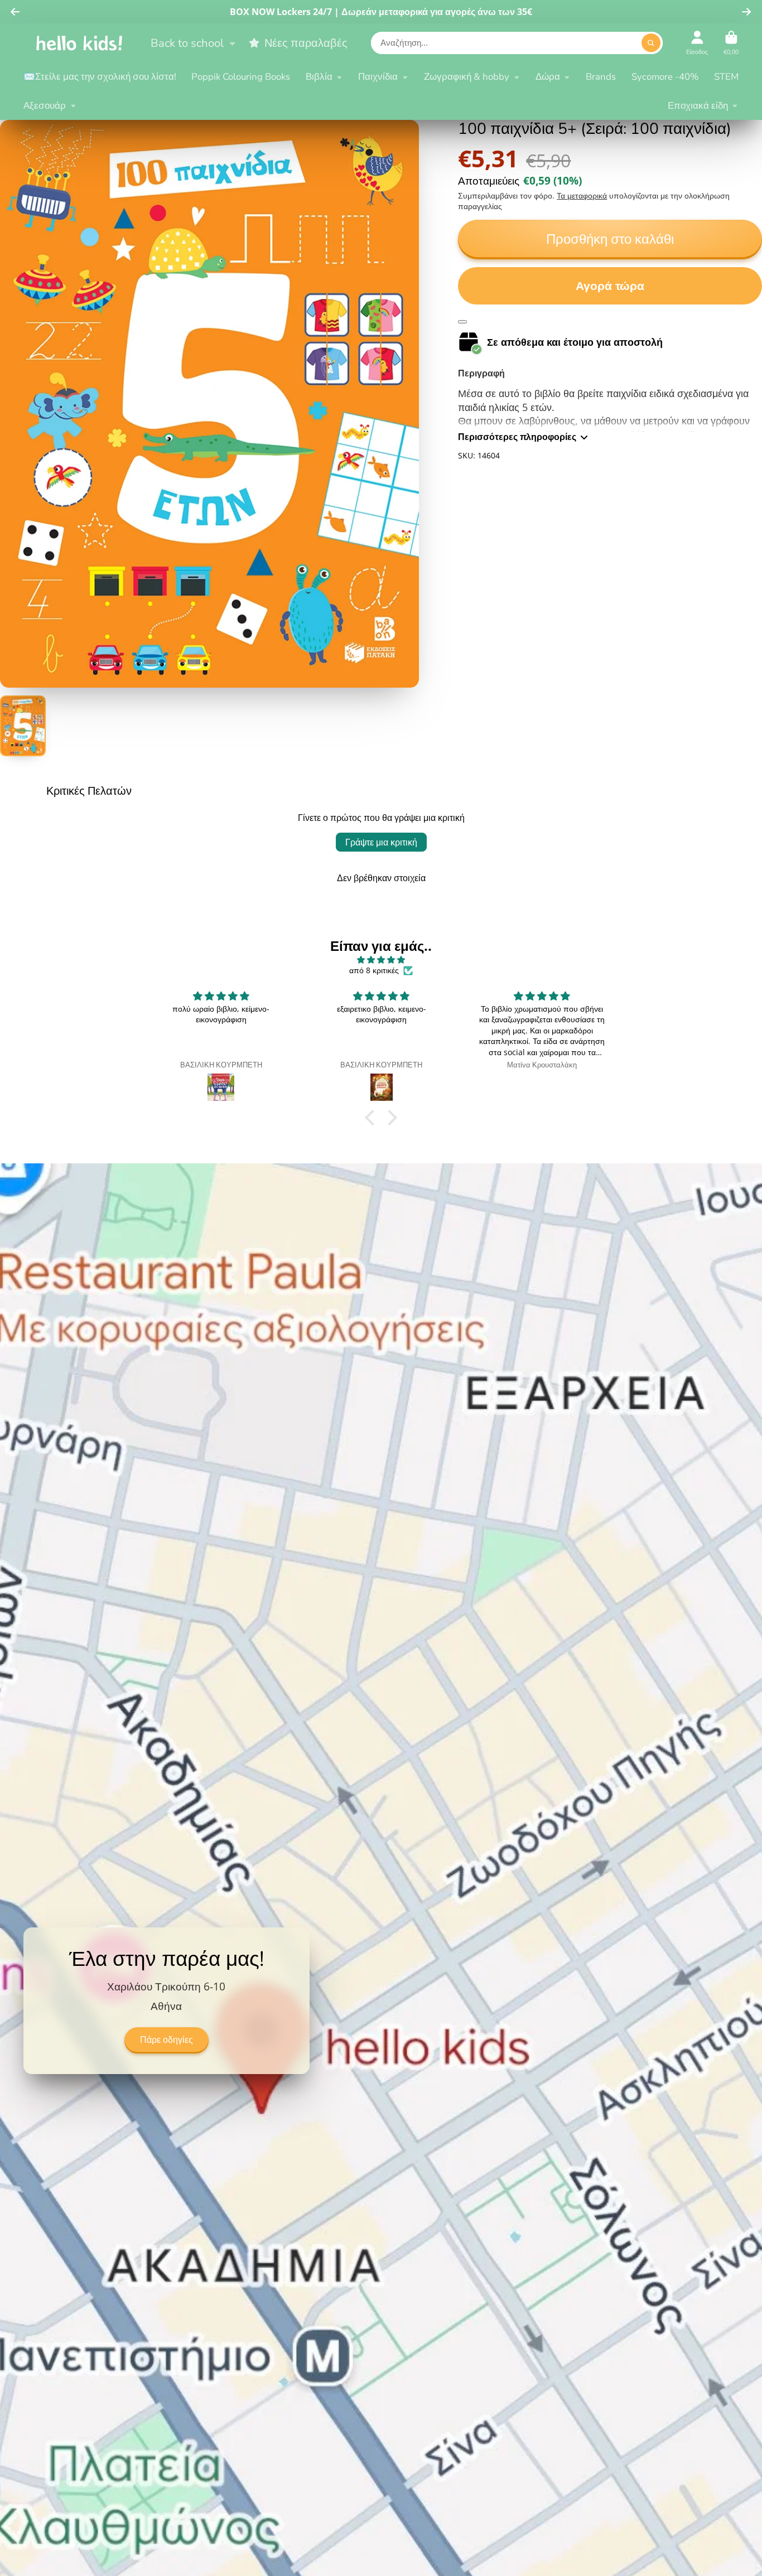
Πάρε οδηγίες (167, 2040)
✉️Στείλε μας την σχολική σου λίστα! (100, 77)
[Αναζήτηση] (651, 43)
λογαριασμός (697, 43)
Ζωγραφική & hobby (467, 77)
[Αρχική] (79, 43)
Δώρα (548, 77)
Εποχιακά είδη (698, 106)
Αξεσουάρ (45, 106)
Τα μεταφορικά (582, 195)
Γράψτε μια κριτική (381, 842)
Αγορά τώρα (610, 286)
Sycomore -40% (665, 77)
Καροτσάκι (731, 43)
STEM (726, 77)
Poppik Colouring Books (241, 77)
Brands (601, 77)
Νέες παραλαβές (306, 43)
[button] (373, 1118)
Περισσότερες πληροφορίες (517, 437)
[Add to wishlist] (462, 322)
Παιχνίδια (378, 77)
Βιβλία (319, 77)
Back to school (187, 43)
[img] (381, 960)
